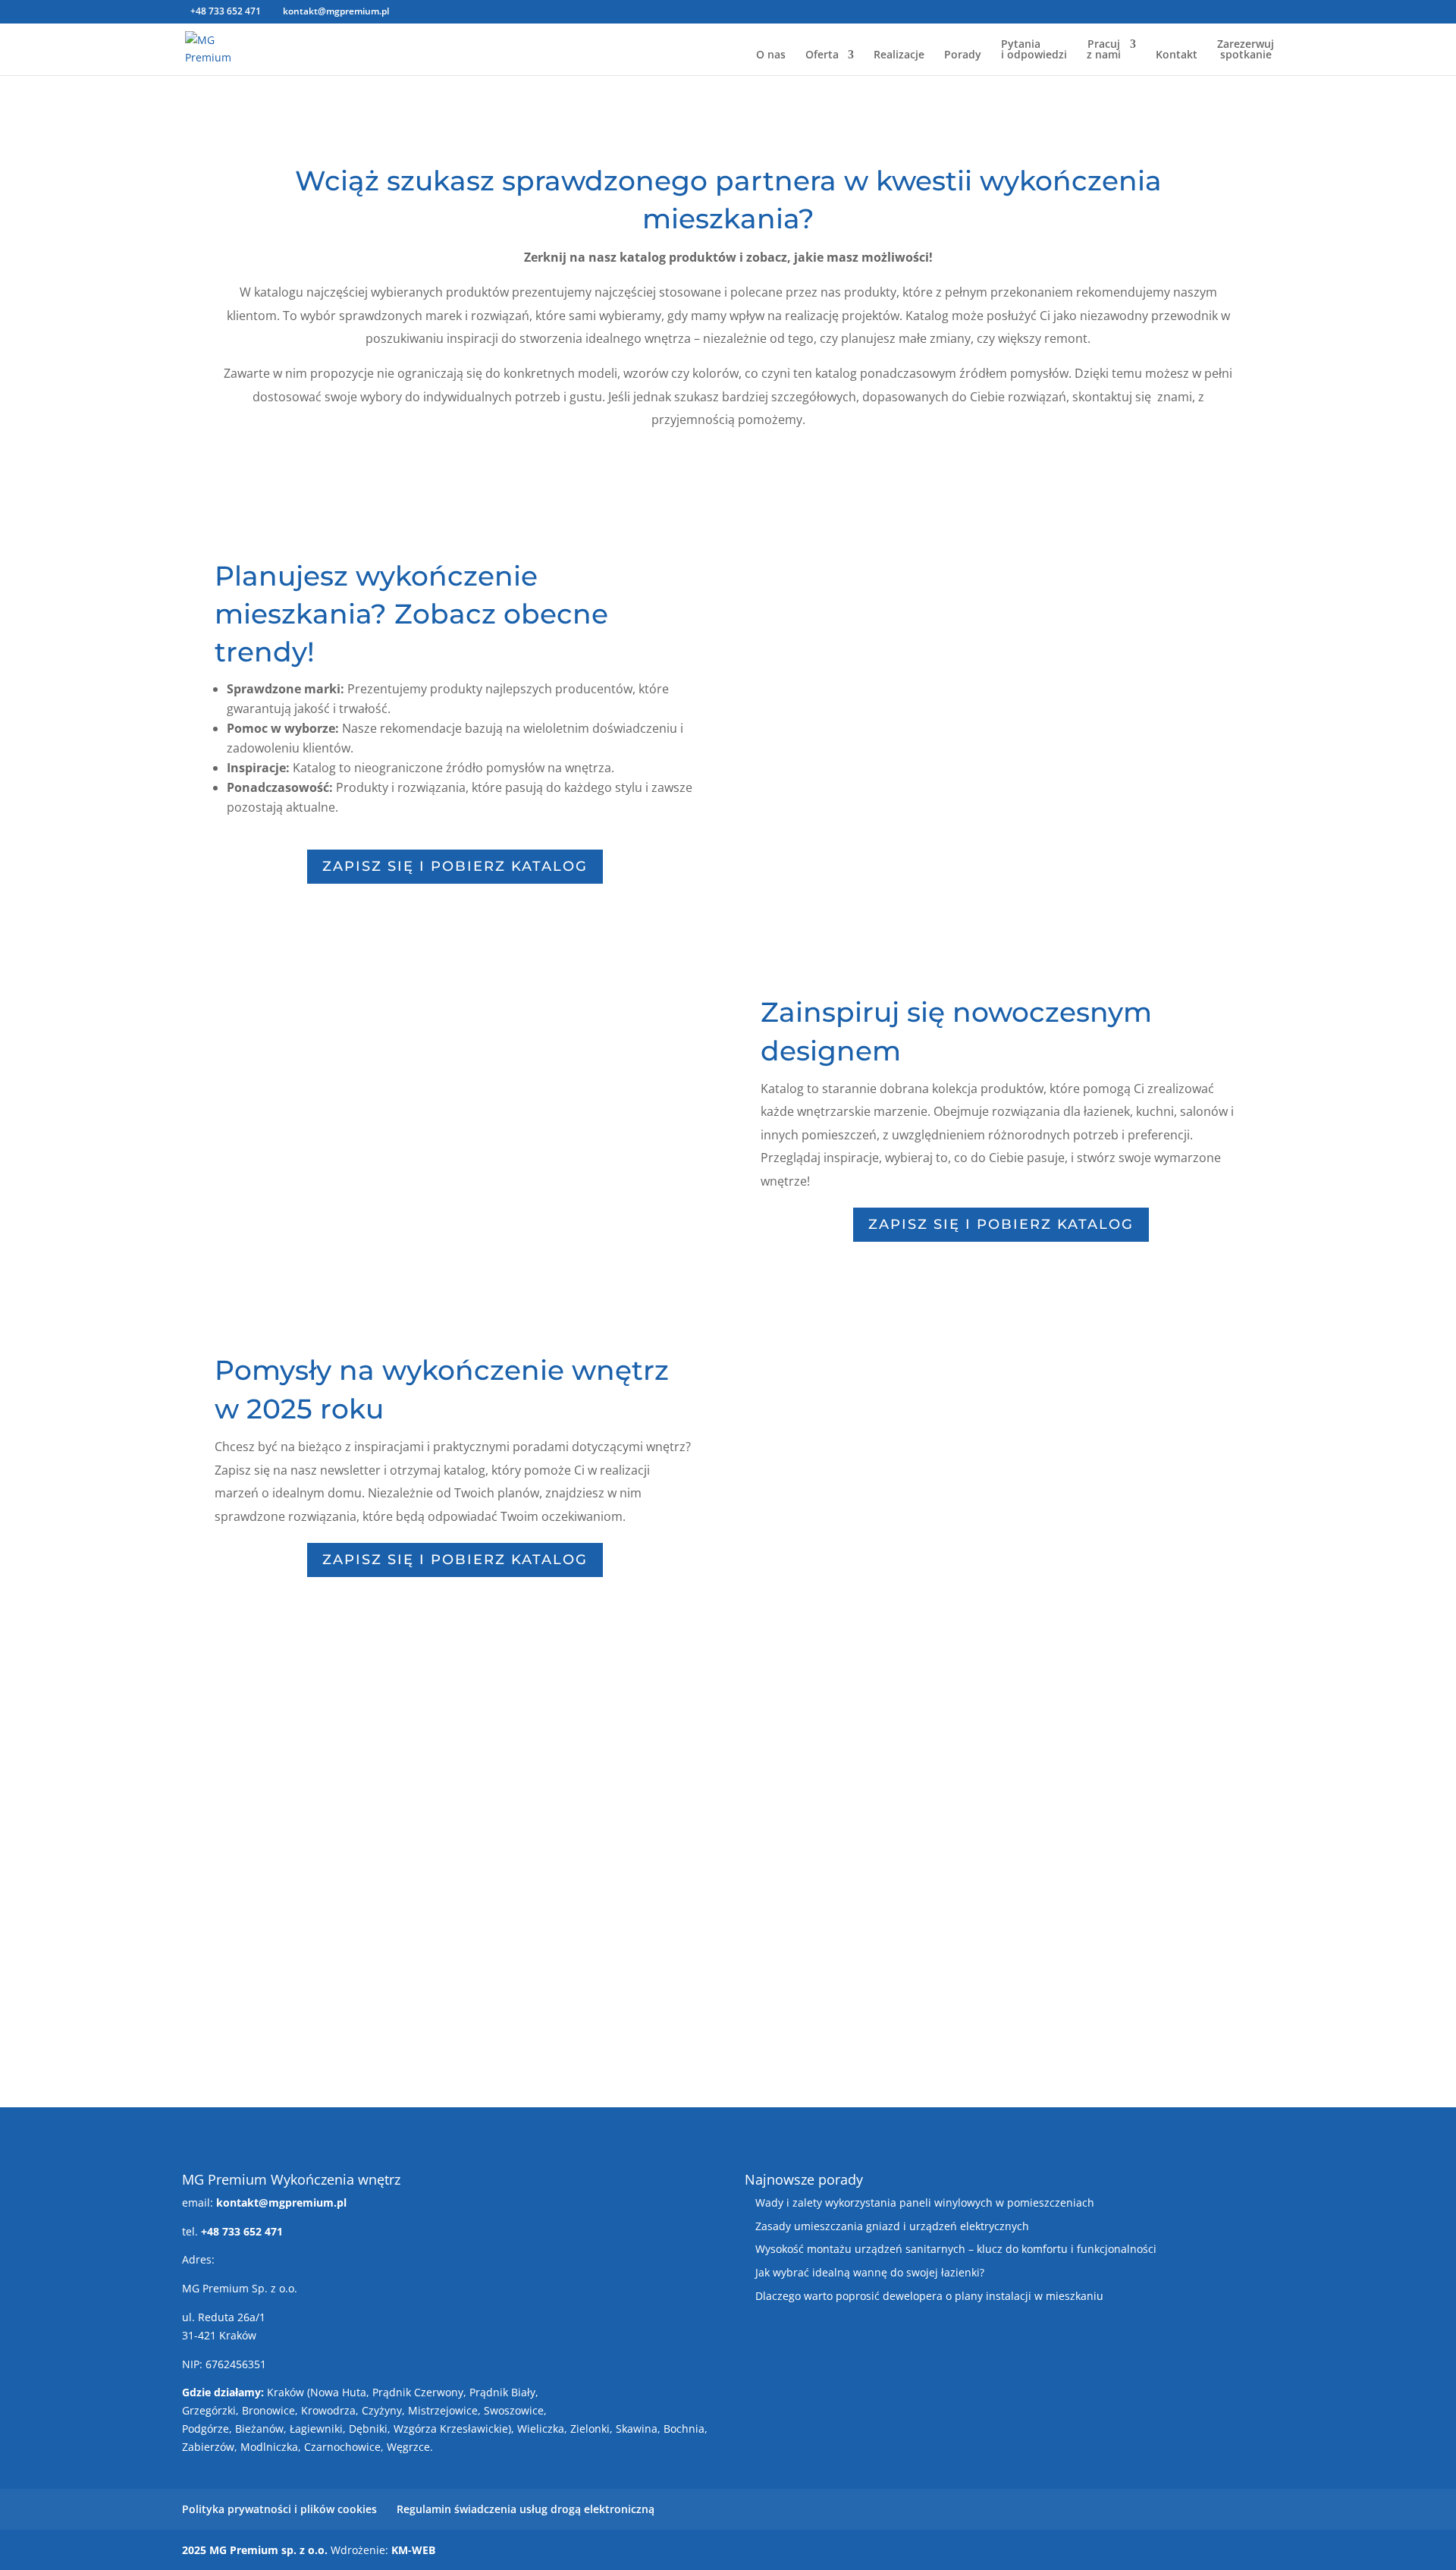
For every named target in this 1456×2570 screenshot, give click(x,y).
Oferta (822, 55)
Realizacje (899, 55)
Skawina (637, 2429)
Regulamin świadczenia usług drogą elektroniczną (526, 2509)
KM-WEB (413, 2550)
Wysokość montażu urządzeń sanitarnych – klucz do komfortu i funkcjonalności (956, 2249)
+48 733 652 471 (226, 11)
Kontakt (1177, 55)
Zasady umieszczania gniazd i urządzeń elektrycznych (892, 2226)
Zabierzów (208, 2447)
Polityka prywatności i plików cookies (279, 2509)
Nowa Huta (338, 2392)
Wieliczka (541, 2429)
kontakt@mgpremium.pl (281, 2202)
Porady (963, 55)
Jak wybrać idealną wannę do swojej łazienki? (870, 2272)
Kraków (286, 2392)
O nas (771, 55)
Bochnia (684, 2429)
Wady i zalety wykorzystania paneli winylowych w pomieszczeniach (925, 2202)
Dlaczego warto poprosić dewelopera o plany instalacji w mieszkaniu (929, 2296)
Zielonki (590, 2429)
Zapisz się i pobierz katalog (455, 866)
